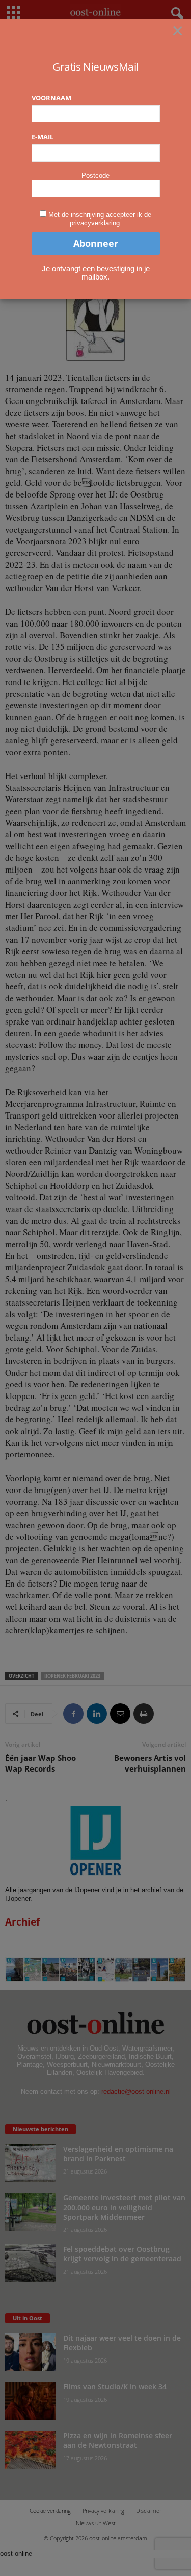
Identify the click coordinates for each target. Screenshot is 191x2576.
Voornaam (51, 98)
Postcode (95, 176)
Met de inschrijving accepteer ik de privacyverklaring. (100, 219)
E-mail (43, 137)
